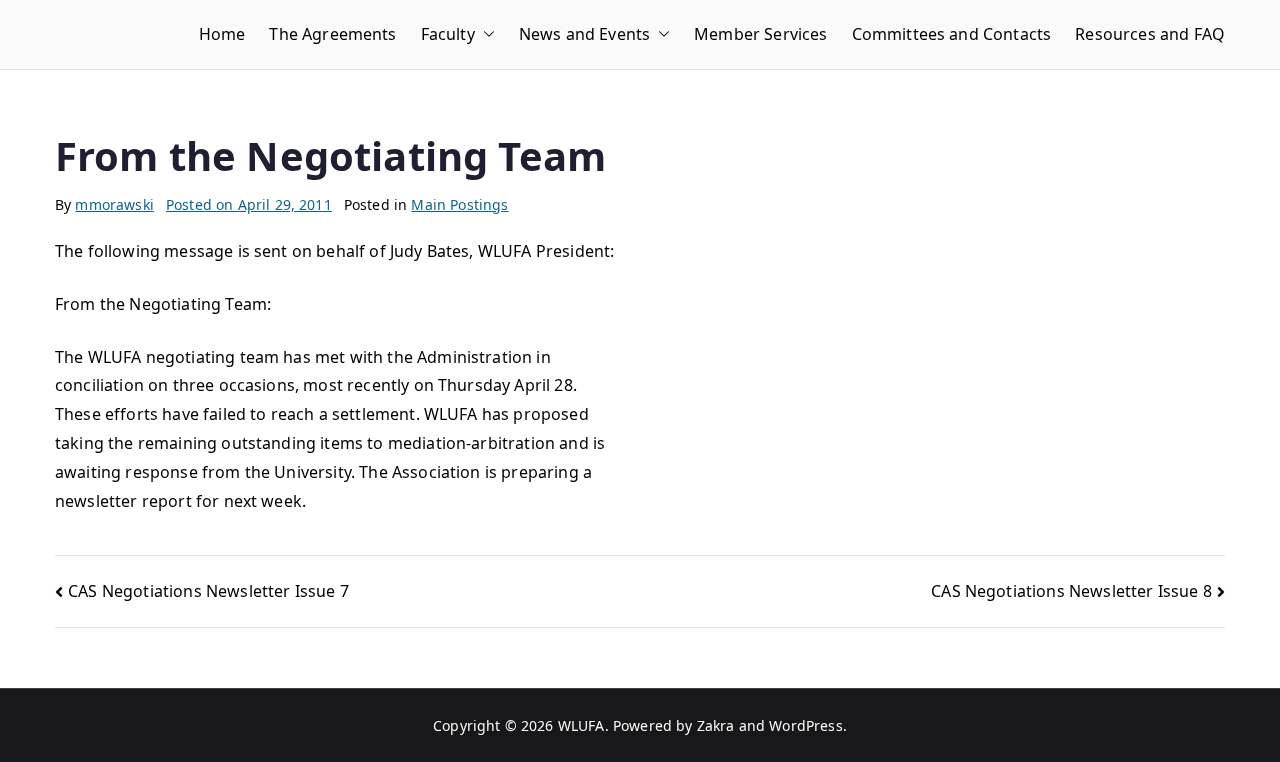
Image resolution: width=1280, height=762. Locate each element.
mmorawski (114, 204)
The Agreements (332, 34)
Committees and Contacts (952, 34)
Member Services (760, 34)
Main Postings (459, 204)
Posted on (249, 204)
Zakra (716, 725)
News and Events (584, 34)
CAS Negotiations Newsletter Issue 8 (1071, 591)
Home (222, 34)
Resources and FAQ (1150, 34)
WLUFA (581, 725)
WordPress (805, 725)
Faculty (448, 34)
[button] (485, 34)
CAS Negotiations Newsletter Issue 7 (208, 591)
